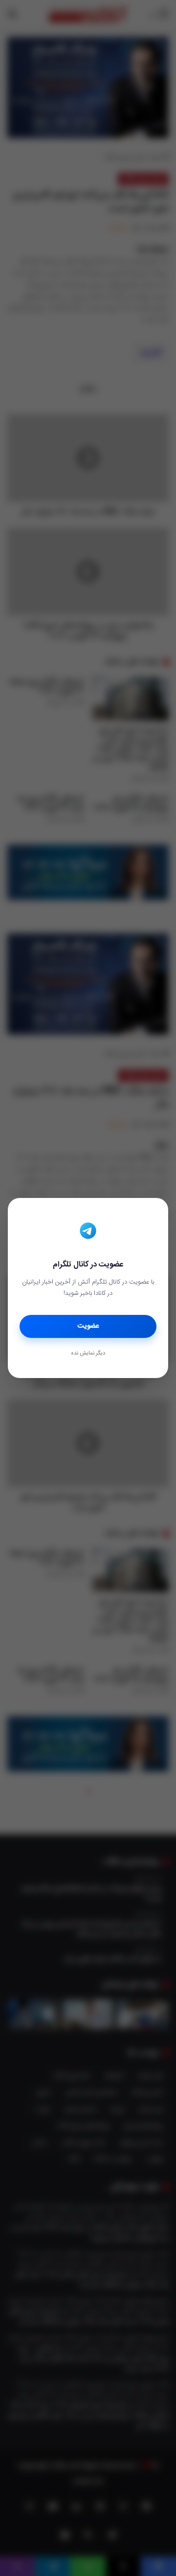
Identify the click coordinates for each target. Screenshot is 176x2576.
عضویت (88, 1326)
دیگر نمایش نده (88, 1354)
